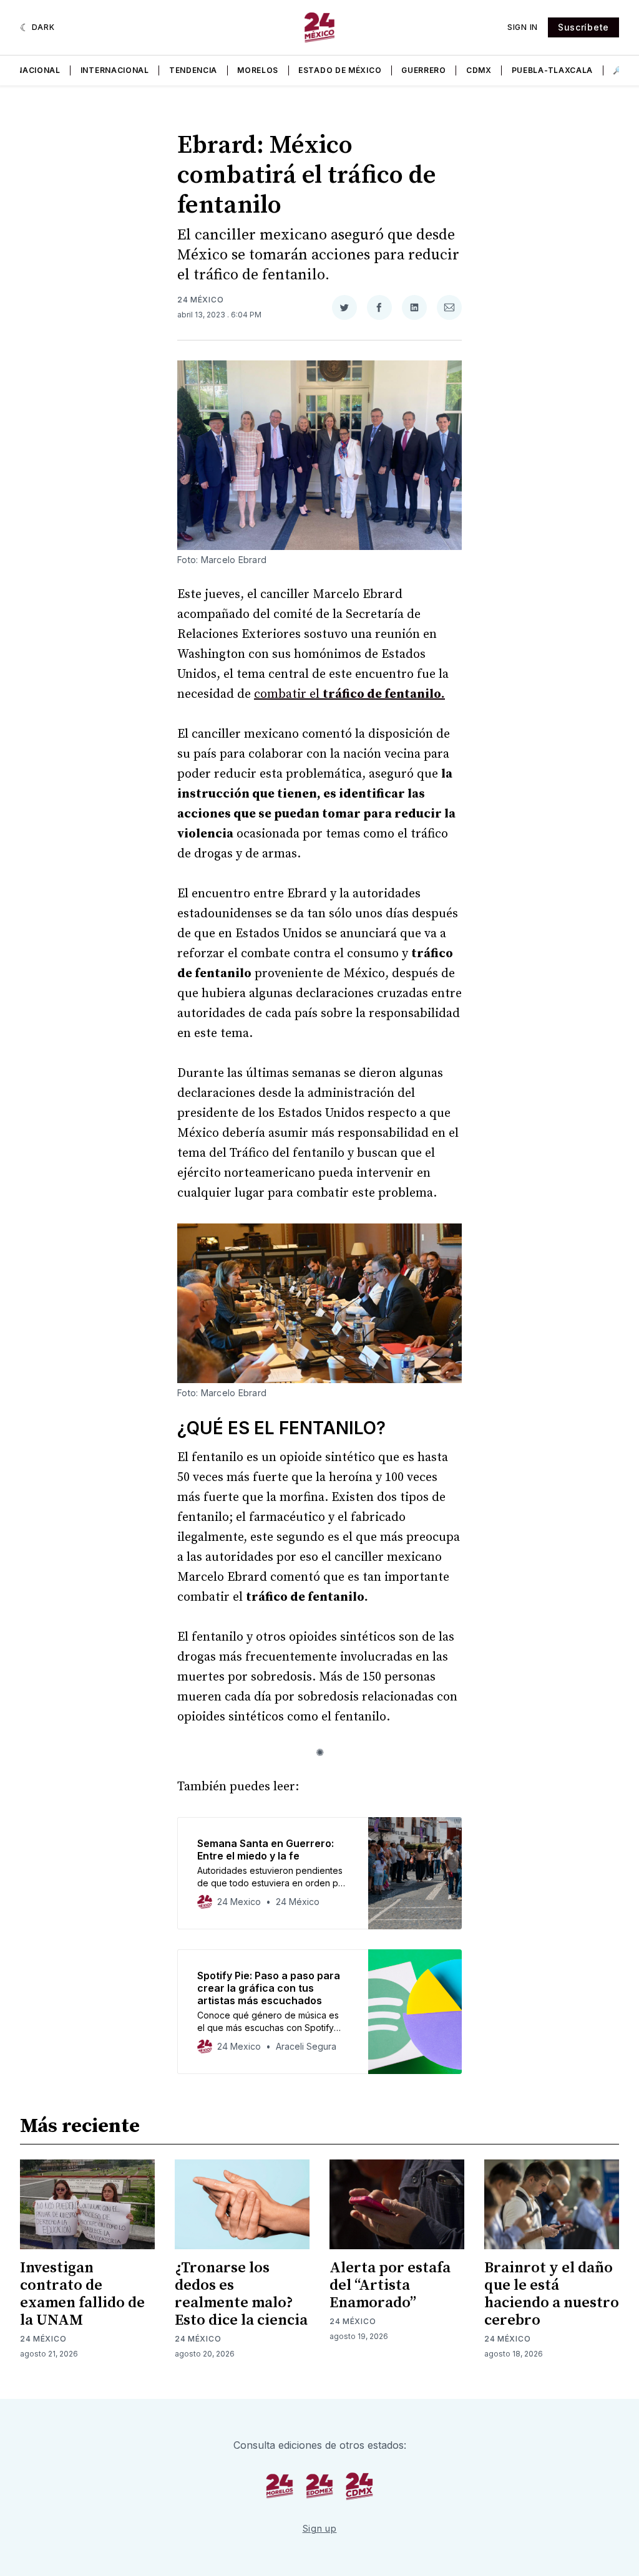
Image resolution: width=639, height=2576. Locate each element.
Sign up (320, 2528)
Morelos (258, 70)
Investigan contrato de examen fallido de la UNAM (82, 2294)
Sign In (523, 27)
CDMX (479, 70)
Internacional (115, 70)
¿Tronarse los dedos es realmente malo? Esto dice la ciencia (241, 2294)
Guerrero (424, 70)
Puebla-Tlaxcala (553, 70)
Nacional (38, 70)
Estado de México (340, 70)
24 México (200, 300)
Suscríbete (583, 27)
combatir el (349, 694)
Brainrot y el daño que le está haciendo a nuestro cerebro (552, 2294)
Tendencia (193, 70)
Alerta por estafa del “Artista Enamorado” (390, 2285)
